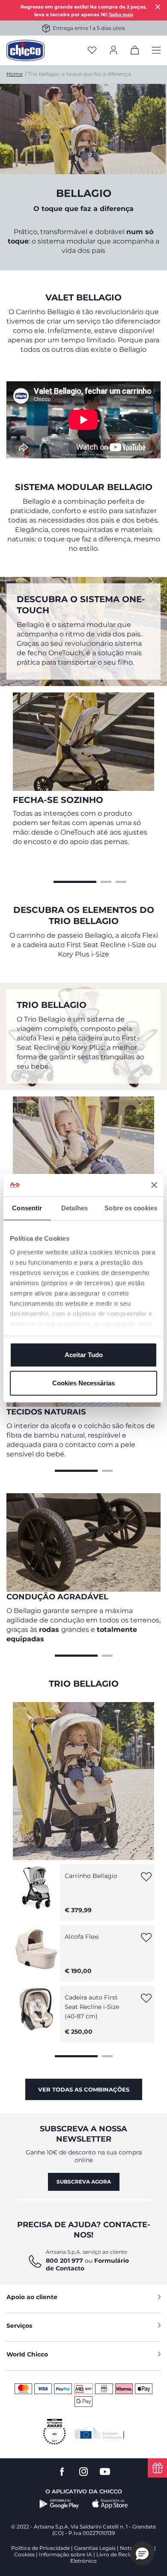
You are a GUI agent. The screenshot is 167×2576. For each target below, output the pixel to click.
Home (15, 74)
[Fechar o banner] (154, 1185)
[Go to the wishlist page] (92, 51)
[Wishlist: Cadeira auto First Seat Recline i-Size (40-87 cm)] (146, 2001)
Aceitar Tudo (84, 1355)
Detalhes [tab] (75, 1208)
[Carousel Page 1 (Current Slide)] (75, 881)
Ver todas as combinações (84, 2089)
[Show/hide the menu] (156, 51)
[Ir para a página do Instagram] (83, 2472)
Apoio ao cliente (32, 2297)
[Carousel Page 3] (121, 881)
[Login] (113, 51)
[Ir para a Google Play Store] (59, 2504)
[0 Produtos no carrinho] (135, 52)
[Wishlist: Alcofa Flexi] (146, 1940)
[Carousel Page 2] (106, 881)
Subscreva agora (84, 2182)
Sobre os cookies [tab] (131, 1208)
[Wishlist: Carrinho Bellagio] (146, 1879)
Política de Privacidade (40, 2548)
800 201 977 (64, 2261)
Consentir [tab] (27, 1208)
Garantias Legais (95, 2548)
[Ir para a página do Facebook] (62, 2472)
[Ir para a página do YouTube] (105, 2472)
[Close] (158, 7)
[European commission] (100, 2432)
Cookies (24, 2554)
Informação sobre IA (66, 2554)
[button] (142, 2553)
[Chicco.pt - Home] (25, 51)
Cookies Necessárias (83, 1383)
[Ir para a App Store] (110, 2504)
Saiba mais (121, 15)
